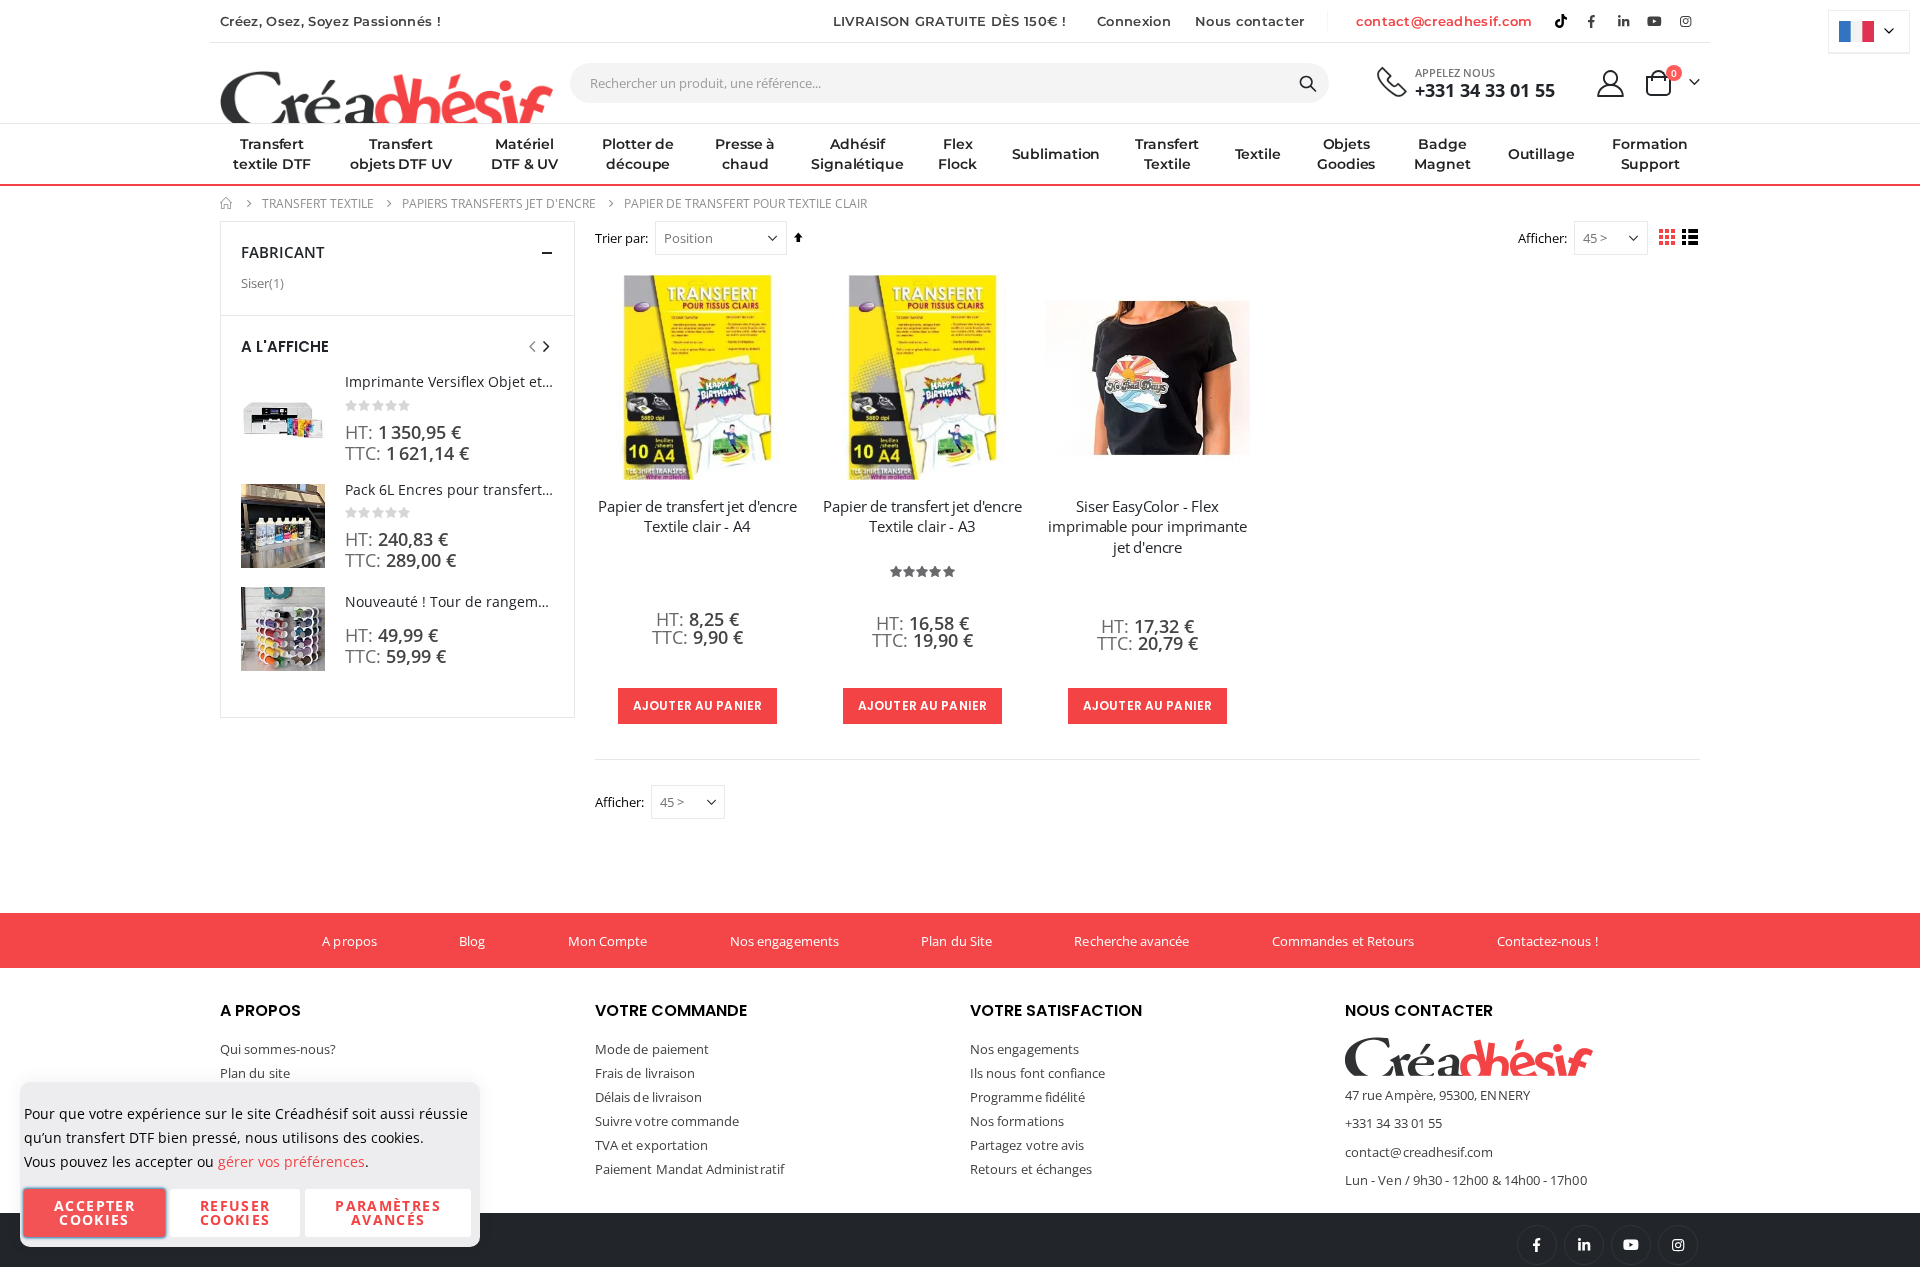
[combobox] (949, 83)
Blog (472, 941)
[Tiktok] (1561, 21)
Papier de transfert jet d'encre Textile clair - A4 (697, 516)
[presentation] (545, 346)
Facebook (1537, 1245)
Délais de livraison (648, 1097)
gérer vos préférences (291, 1161)
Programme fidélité (1027, 1097)
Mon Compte (608, 941)
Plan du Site (956, 941)
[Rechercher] (1308, 84)
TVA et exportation (651, 1145)
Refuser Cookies (235, 1212)
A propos (349, 941)
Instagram (1678, 1245)
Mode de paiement (652, 1049)
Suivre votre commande (667, 1121)
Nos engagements (784, 941)
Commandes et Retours (1343, 941)
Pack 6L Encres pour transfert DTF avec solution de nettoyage (449, 489)
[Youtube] (1655, 21)
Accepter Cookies (94, 1212)
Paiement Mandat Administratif (689, 1169)
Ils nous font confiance (1038, 1073)
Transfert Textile (318, 204)
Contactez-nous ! (1547, 941)
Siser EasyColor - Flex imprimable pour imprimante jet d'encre (1147, 526)
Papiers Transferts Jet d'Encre (499, 204)
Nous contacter (1250, 21)
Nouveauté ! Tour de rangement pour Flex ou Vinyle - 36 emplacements (449, 601)
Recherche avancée (1131, 941)
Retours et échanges (1031, 1169)
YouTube (1631, 1245)
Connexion (1134, 21)
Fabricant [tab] (282, 252)
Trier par (620, 238)
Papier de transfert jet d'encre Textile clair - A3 (922, 516)
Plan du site (255, 1073)
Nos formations (1017, 1121)
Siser (265, 282)
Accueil (227, 203)
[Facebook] (1592, 21)
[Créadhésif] (386, 96)
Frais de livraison (645, 1073)
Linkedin (1623, 21)
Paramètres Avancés (388, 1212)
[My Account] (1611, 83)
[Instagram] (1686, 21)
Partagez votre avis (1027, 1145)
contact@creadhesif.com (1444, 21)
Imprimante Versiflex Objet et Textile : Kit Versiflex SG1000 (449, 381)
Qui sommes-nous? (278, 1049)
